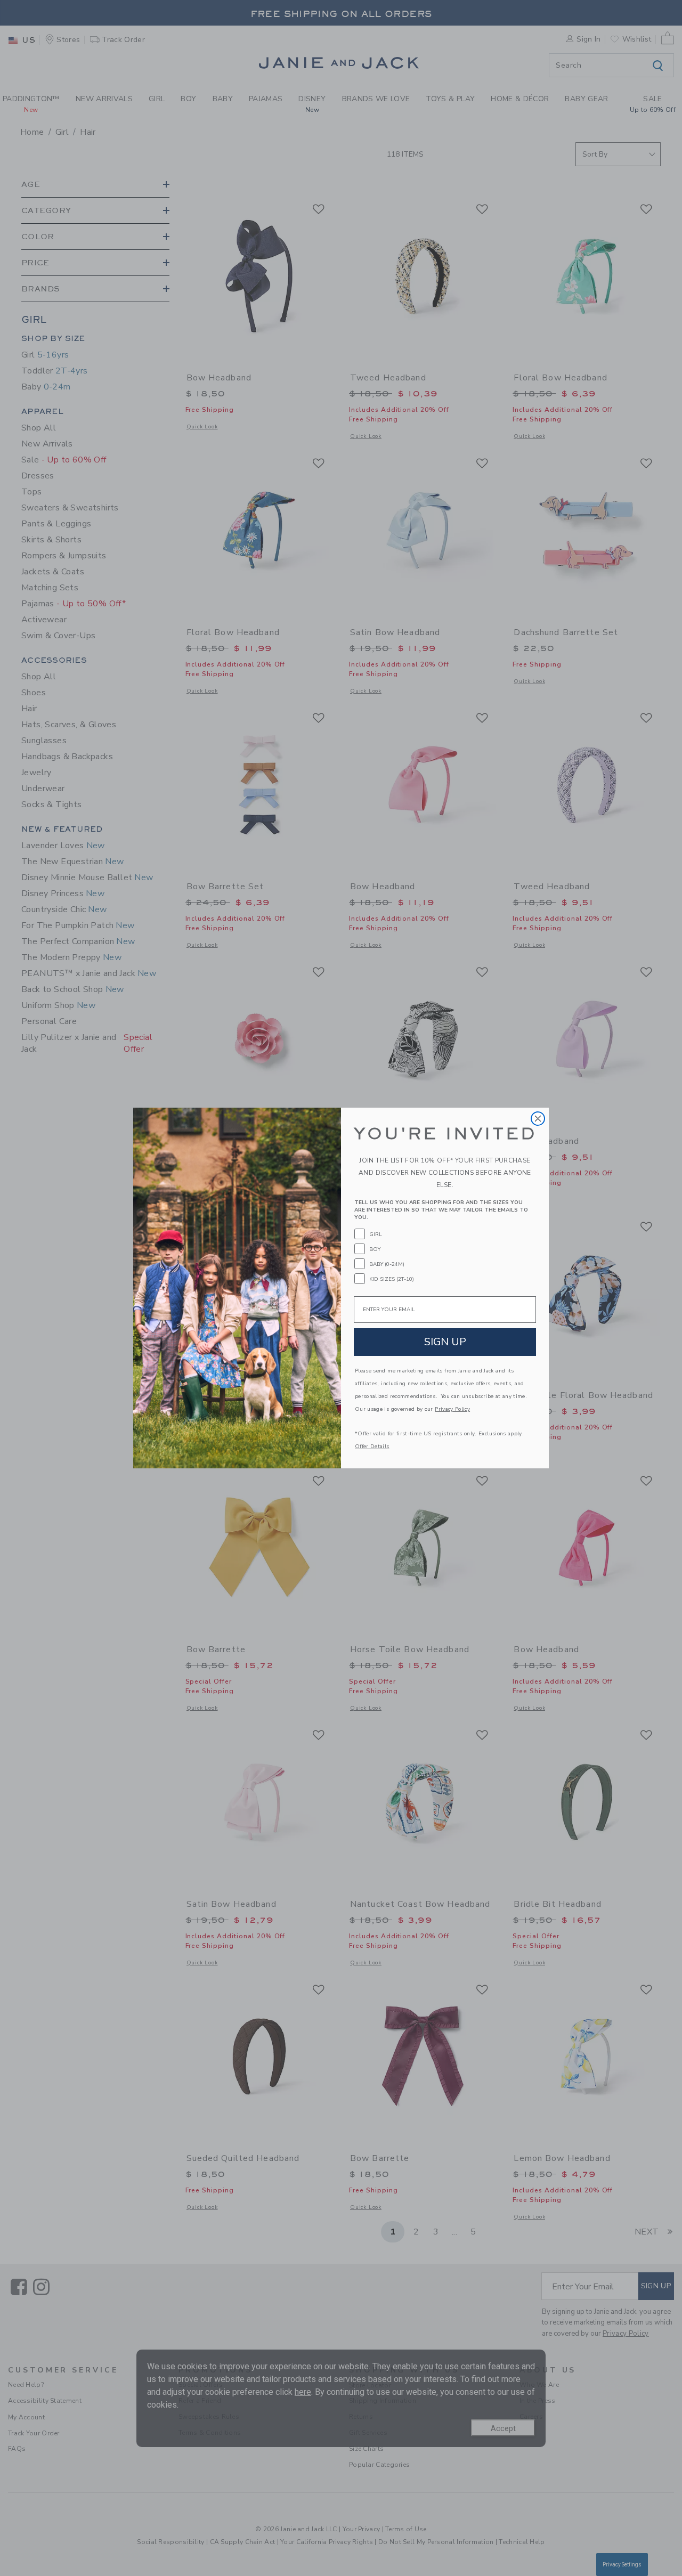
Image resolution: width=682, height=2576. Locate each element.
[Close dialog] (538, 1119)
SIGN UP (445, 1342)
